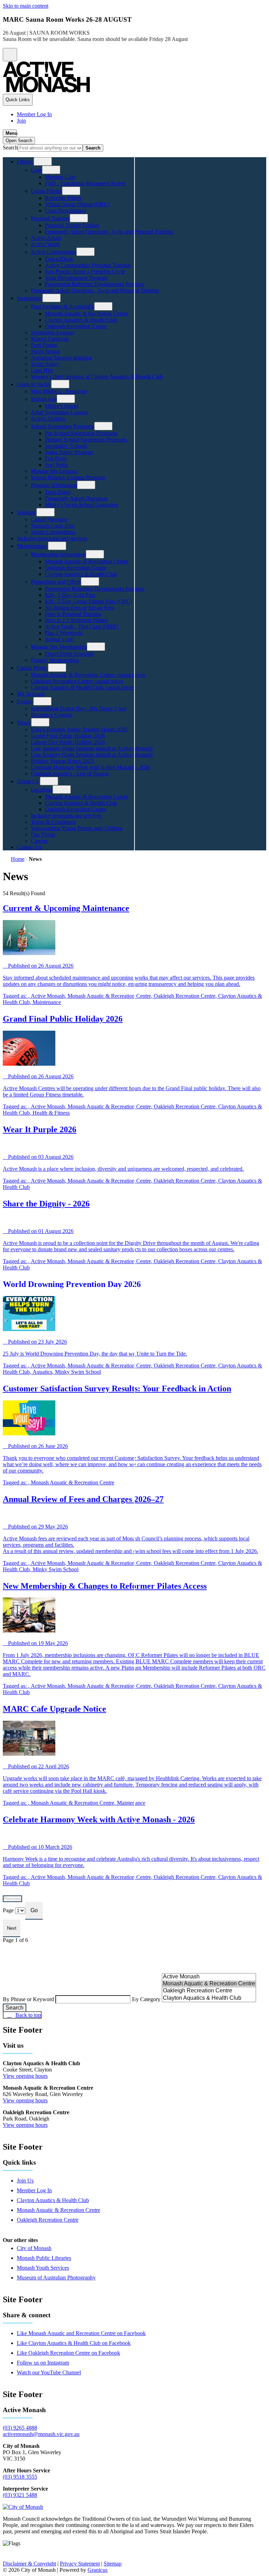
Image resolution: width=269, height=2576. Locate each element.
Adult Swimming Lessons (60, 412)
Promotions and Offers (56, 582)
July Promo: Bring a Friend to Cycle (85, 271)
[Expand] (43, 161)
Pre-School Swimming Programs (81, 433)
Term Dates (58, 492)
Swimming (29, 298)
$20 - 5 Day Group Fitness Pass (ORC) (88, 601)
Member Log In (34, 2190)
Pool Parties (44, 345)
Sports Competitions (53, 532)
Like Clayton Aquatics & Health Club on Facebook (74, 2343)
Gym (36, 170)
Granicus (98, 2570)
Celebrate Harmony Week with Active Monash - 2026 (91, 767)
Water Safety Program (69, 452)
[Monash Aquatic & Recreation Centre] (209, 1984)
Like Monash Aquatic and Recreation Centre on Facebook (81, 2333)
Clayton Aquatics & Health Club (81, 320)
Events (24, 701)
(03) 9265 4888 (20, 2428)
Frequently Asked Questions (76, 498)
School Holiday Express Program (68, 477)
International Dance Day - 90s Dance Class (79, 708)
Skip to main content (26, 6)
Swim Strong (45, 351)
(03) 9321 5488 (20, 2495)
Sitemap (113, 2564)
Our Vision (43, 834)
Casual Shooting (49, 519)
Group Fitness (46, 191)
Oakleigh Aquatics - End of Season (70, 774)
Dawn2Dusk (59, 259)
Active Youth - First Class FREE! (82, 626)
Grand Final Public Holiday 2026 (68, 736)
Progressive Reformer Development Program (95, 284)
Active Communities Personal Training (88, 265)
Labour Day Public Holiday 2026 (68, 742)
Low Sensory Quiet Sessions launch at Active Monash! (92, 748)
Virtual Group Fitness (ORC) (77, 204)
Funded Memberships (55, 660)
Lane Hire (42, 370)
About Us (28, 781)
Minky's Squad (61, 406)
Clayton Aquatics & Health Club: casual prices (82, 687)
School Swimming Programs (63, 426)
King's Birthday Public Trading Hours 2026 (79, 729)
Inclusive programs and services (52, 538)
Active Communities (54, 252)
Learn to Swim (33, 384)
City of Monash (34, 2248)
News (23, 722)
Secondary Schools (66, 446)
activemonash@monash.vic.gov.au (41, 2434)
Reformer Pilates (63, 198)
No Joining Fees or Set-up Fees (80, 608)
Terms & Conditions (53, 822)
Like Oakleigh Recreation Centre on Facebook (68, 2353)
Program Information (54, 485)
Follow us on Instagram (43, 2363)
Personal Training (50, 218)
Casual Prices (32, 668)
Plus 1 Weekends (64, 633)
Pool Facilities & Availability (63, 307)
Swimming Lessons (53, 332)
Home (18, 859)
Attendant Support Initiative (61, 358)
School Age (44, 399)
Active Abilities (48, 419)
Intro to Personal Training (73, 614)
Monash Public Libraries (44, 2258)
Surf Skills (56, 465)
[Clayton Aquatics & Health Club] (209, 1998)
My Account (31, 694)
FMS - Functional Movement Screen (85, 183)
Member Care (60, 177)
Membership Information (58, 554)
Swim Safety (45, 364)
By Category (147, 1999)
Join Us (25, 2181)
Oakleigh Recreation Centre (76, 326)
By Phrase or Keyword (29, 1999)
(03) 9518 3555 (20, 2477)
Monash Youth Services (43, 2268)
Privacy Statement (80, 2564)
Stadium (26, 512)
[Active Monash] (209, 1977)
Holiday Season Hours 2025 (62, 761)
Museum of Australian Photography (56, 2278)
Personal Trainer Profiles (72, 225)
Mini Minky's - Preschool (59, 391)
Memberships (32, 546)
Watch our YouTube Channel (49, 2372)
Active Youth (45, 244)
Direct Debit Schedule (69, 654)
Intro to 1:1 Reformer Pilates (76, 620)
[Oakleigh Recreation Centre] (209, 1991)
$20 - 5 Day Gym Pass (70, 595)
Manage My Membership (59, 647)
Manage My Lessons (54, 471)
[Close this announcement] (10, 55)
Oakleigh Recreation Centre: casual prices (77, 681)
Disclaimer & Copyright (29, 2564)
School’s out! (59, 639)
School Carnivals (50, 339)
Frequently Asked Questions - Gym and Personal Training (109, 232)
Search (10, 148)
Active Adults (46, 238)
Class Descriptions (65, 211)
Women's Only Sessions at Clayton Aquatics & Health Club (97, 377)
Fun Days (56, 458)
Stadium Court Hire (53, 526)
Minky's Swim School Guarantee (81, 505)
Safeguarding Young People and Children (77, 828)
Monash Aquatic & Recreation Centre (87, 314)
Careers (39, 841)
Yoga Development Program (76, 278)
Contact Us (29, 847)
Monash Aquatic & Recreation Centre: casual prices (88, 675)
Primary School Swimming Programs (86, 440)
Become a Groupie (52, 715)
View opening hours (25, 2076)
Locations (42, 790)
